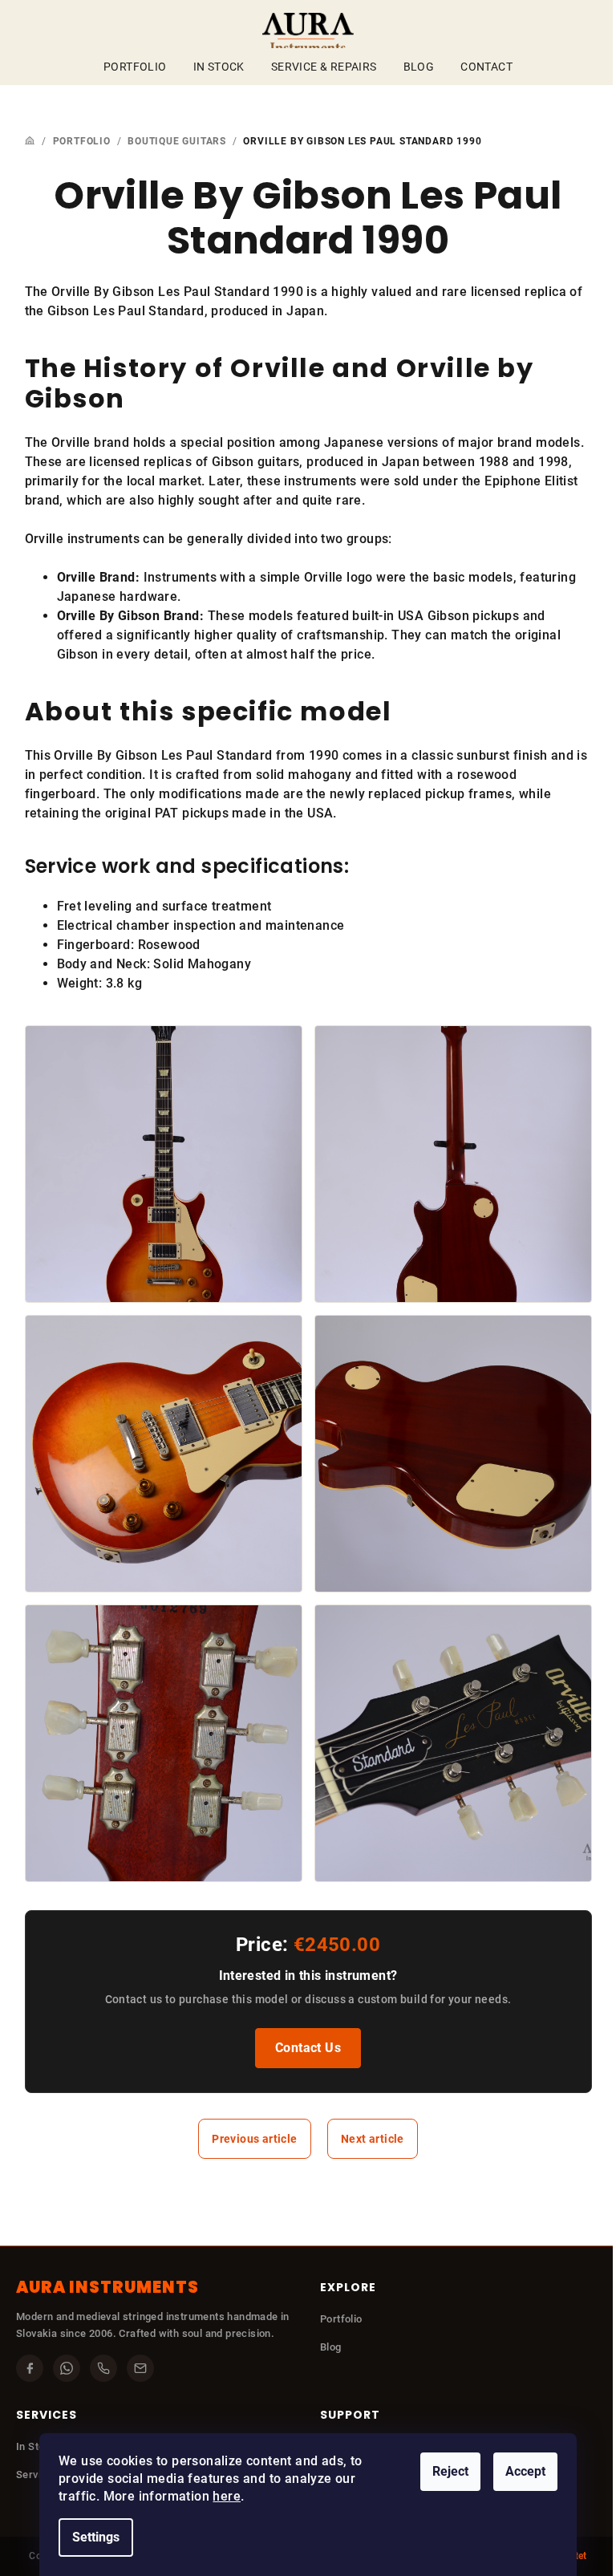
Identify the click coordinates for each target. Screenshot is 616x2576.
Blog (331, 2347)
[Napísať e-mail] (140, 2368)
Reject (450, 2471)
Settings (96, 2537)
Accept (525, 2471)
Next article (373, 2139)
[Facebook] (30, 2368)
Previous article (254, 2139)
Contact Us (308, 2048)
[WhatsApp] (67, 2368)
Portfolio (341, 2319)
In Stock (36, 2446)
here (227, 2496)
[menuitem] (135, 67)
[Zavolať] (103, 2368)
